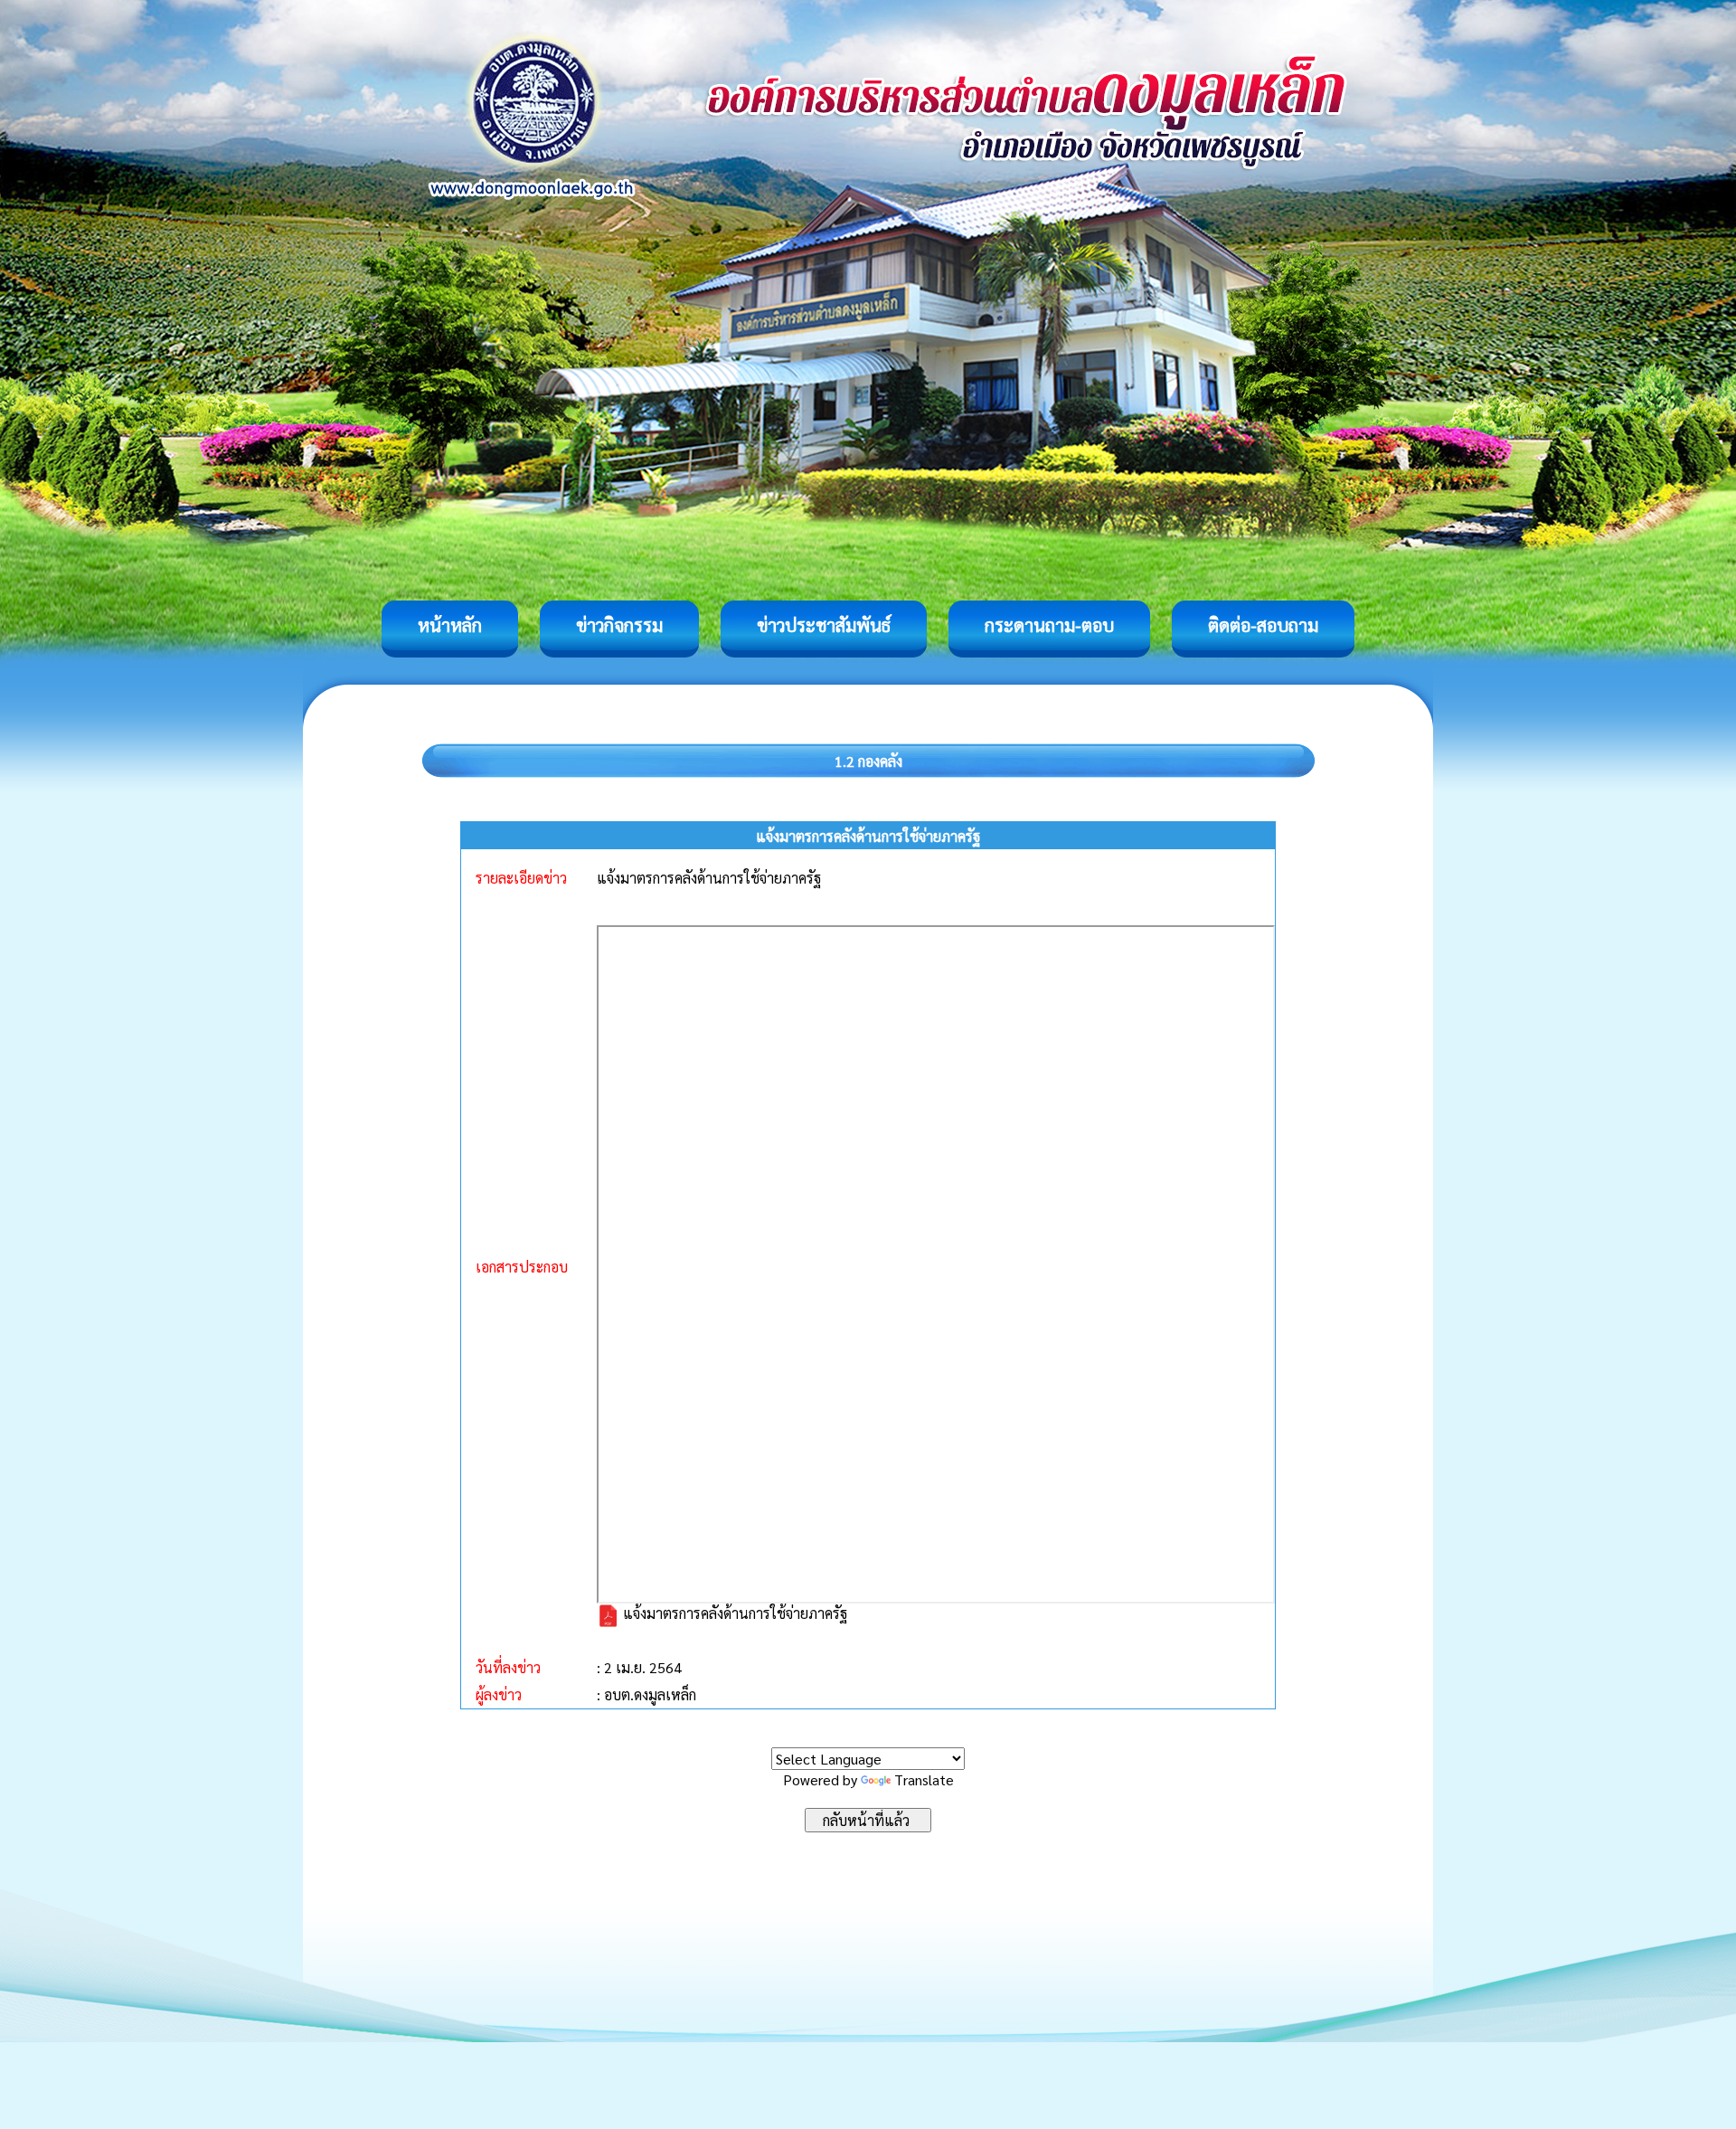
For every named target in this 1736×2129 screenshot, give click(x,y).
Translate (924, 1779)
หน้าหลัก (450, 625)
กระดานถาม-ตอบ (1049, 625)
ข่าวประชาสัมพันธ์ (824, 625)
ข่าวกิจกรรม (619, 625)
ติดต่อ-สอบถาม (1263, 625)
